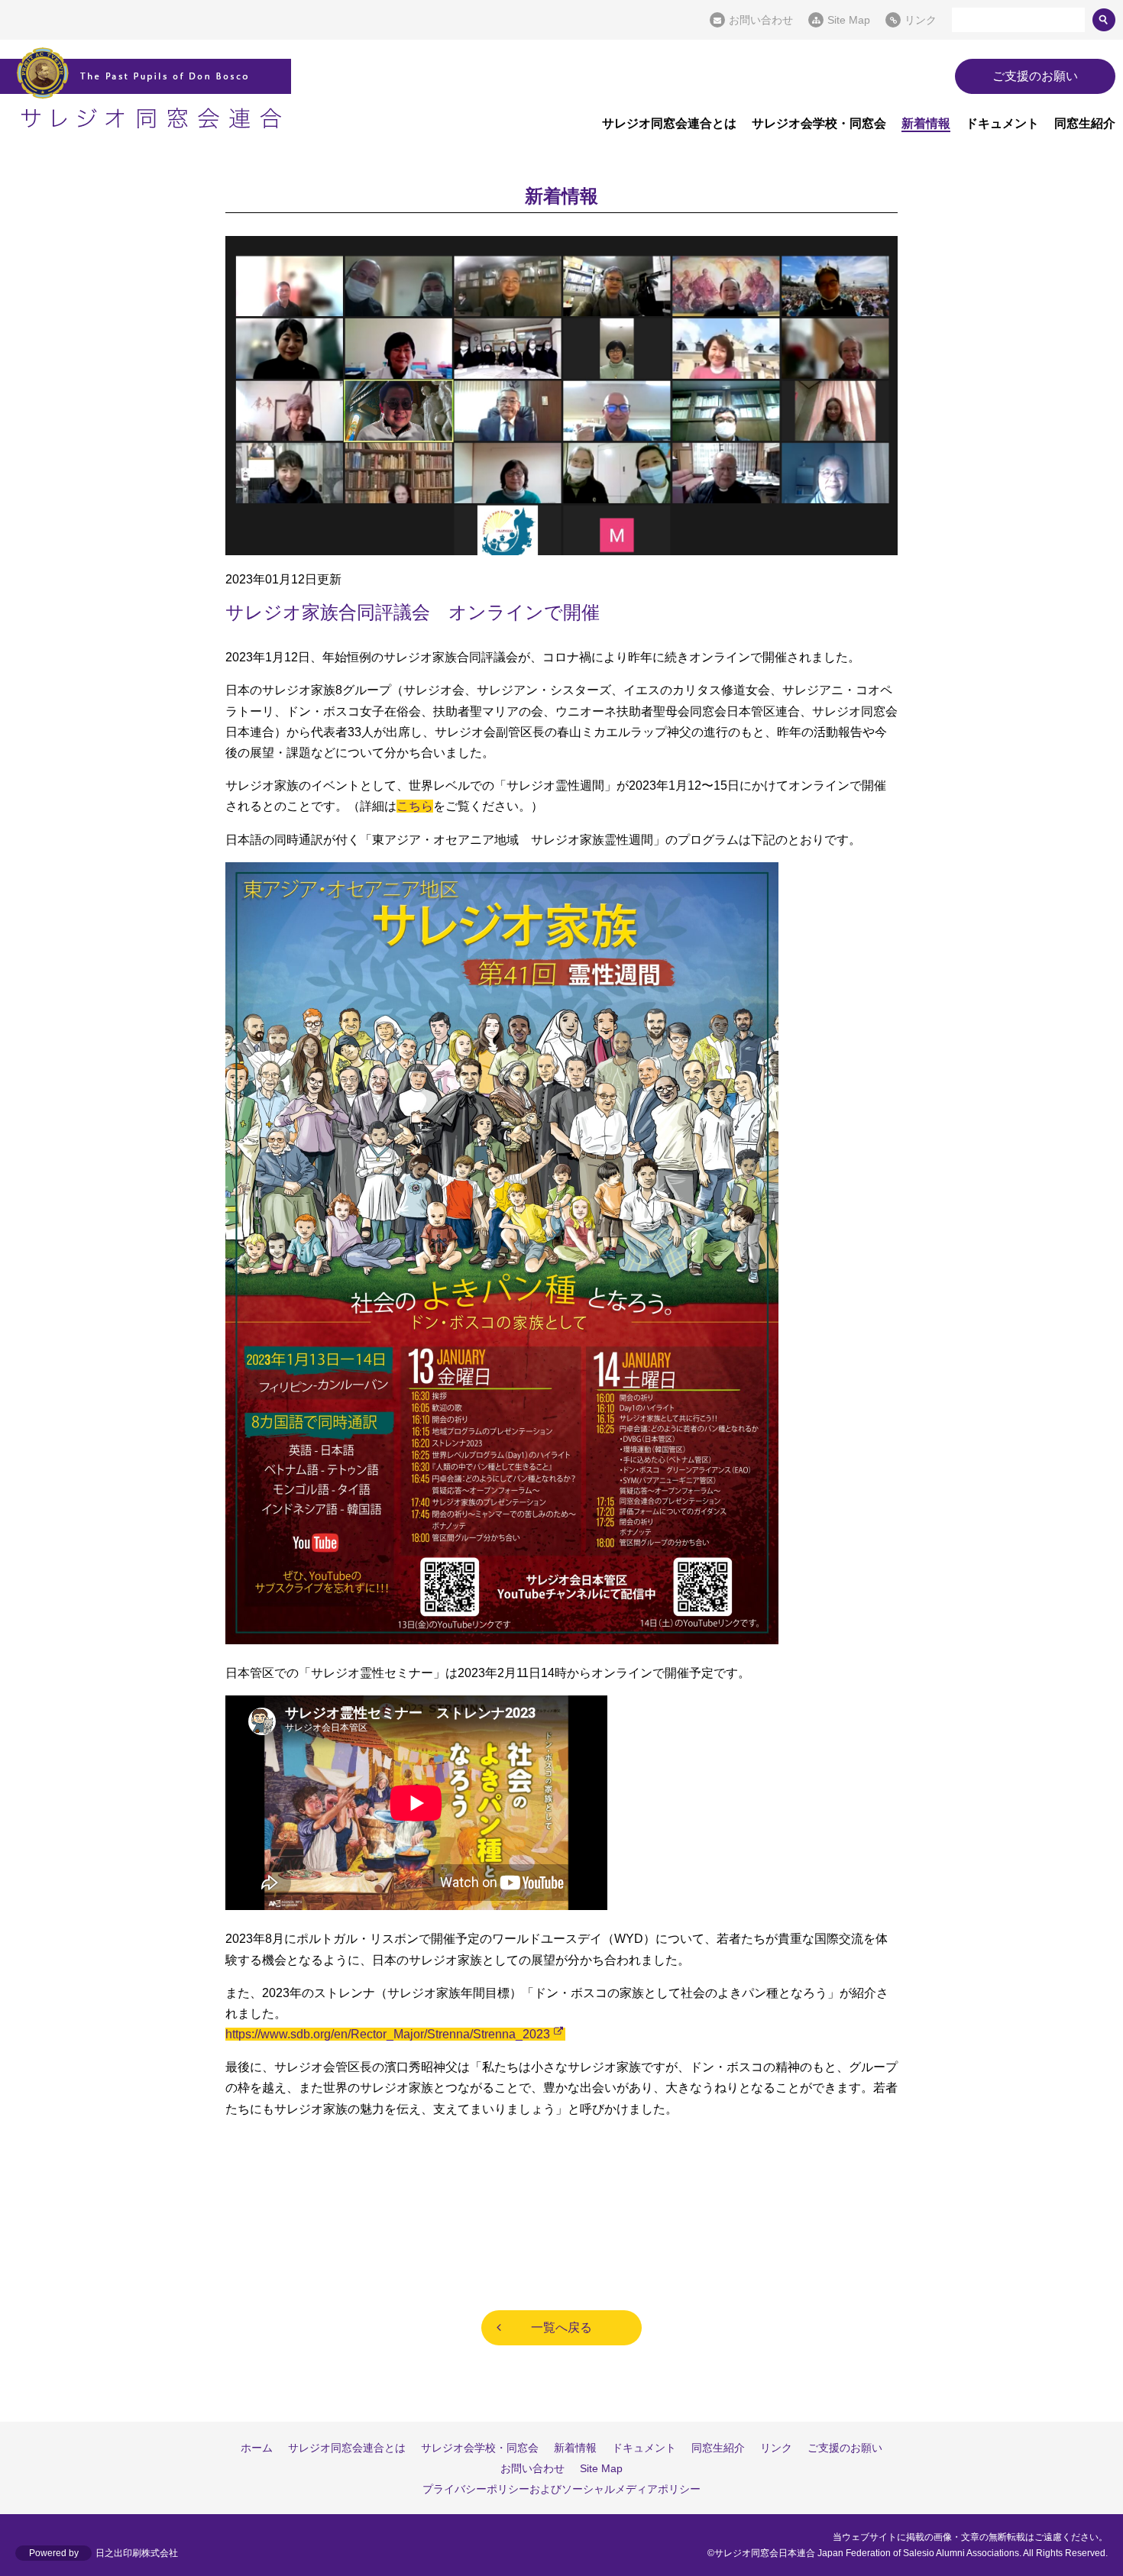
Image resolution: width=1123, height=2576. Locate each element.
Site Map (849, 20)
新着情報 (926, 123)
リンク (921, 20)
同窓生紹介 (1085, 123)
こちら (415, 806)
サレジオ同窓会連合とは (669, 123)
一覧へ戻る (561, 2327)
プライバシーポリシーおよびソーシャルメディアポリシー (561, 2489)
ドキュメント (1002, 123)
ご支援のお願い (1035, 76)
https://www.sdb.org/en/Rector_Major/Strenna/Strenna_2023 (388, 2034)
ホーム (257, 2448)
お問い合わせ (761, 20)
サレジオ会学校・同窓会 (819, 123)
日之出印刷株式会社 (137, 2553)
